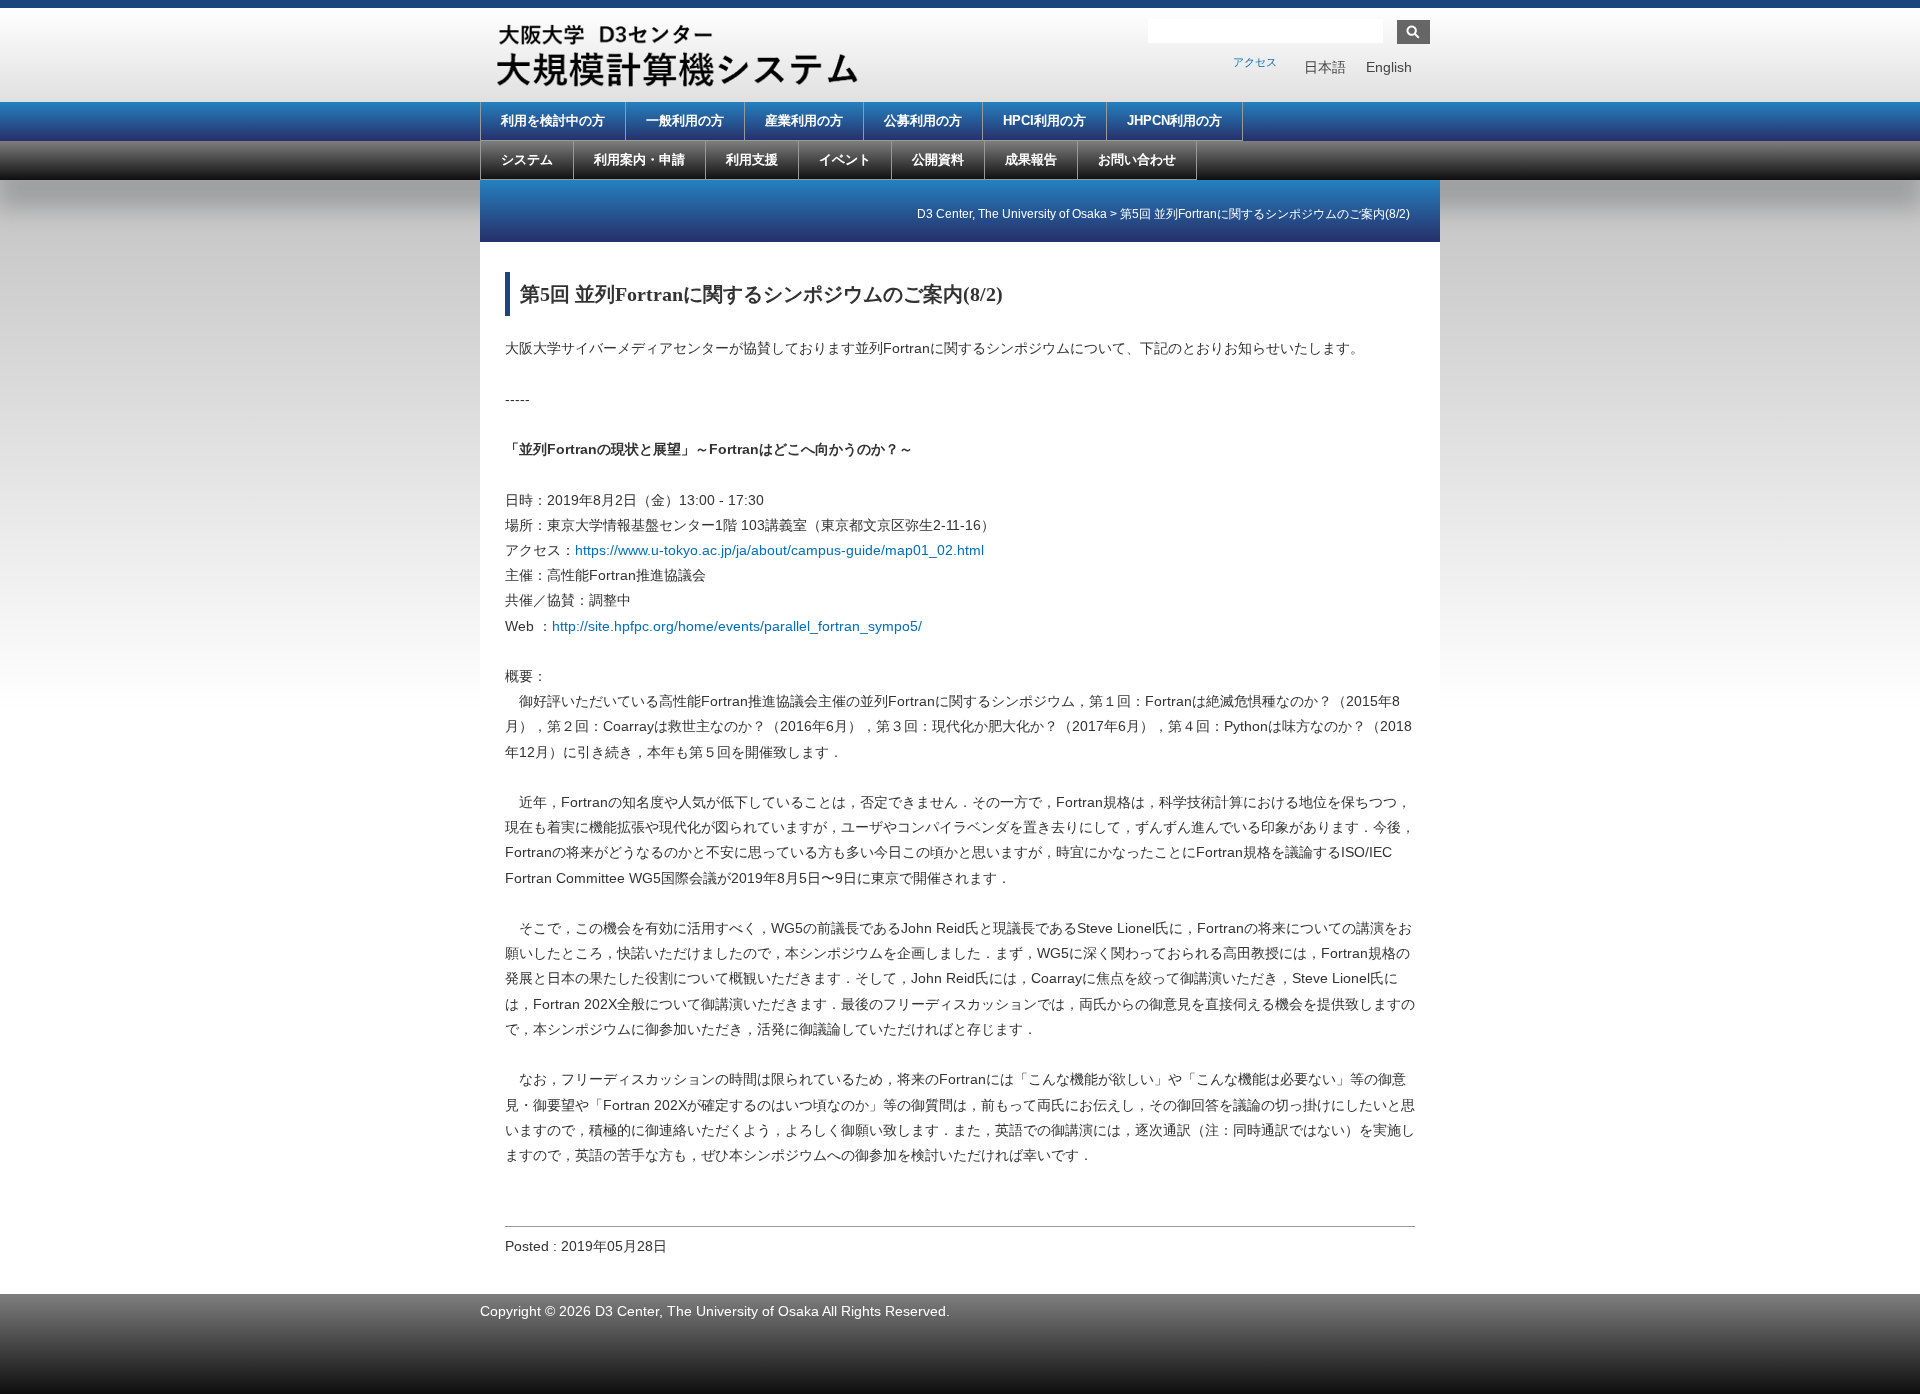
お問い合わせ (1137, 159)
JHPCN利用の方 (1174, 120)
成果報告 (1031, 159)
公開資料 (938, 159)
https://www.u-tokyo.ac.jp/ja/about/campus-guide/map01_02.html (779, 550)
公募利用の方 (923, 120)
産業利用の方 (804, 120)
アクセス (1255, 62)
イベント (845, 159)
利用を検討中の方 (553, 120)
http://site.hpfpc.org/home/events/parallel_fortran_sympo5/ (737, 626)
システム (527, 159)
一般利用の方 (685, 120)
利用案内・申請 (639, 159)
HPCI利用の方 (1044, 120)
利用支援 (752, 159)
